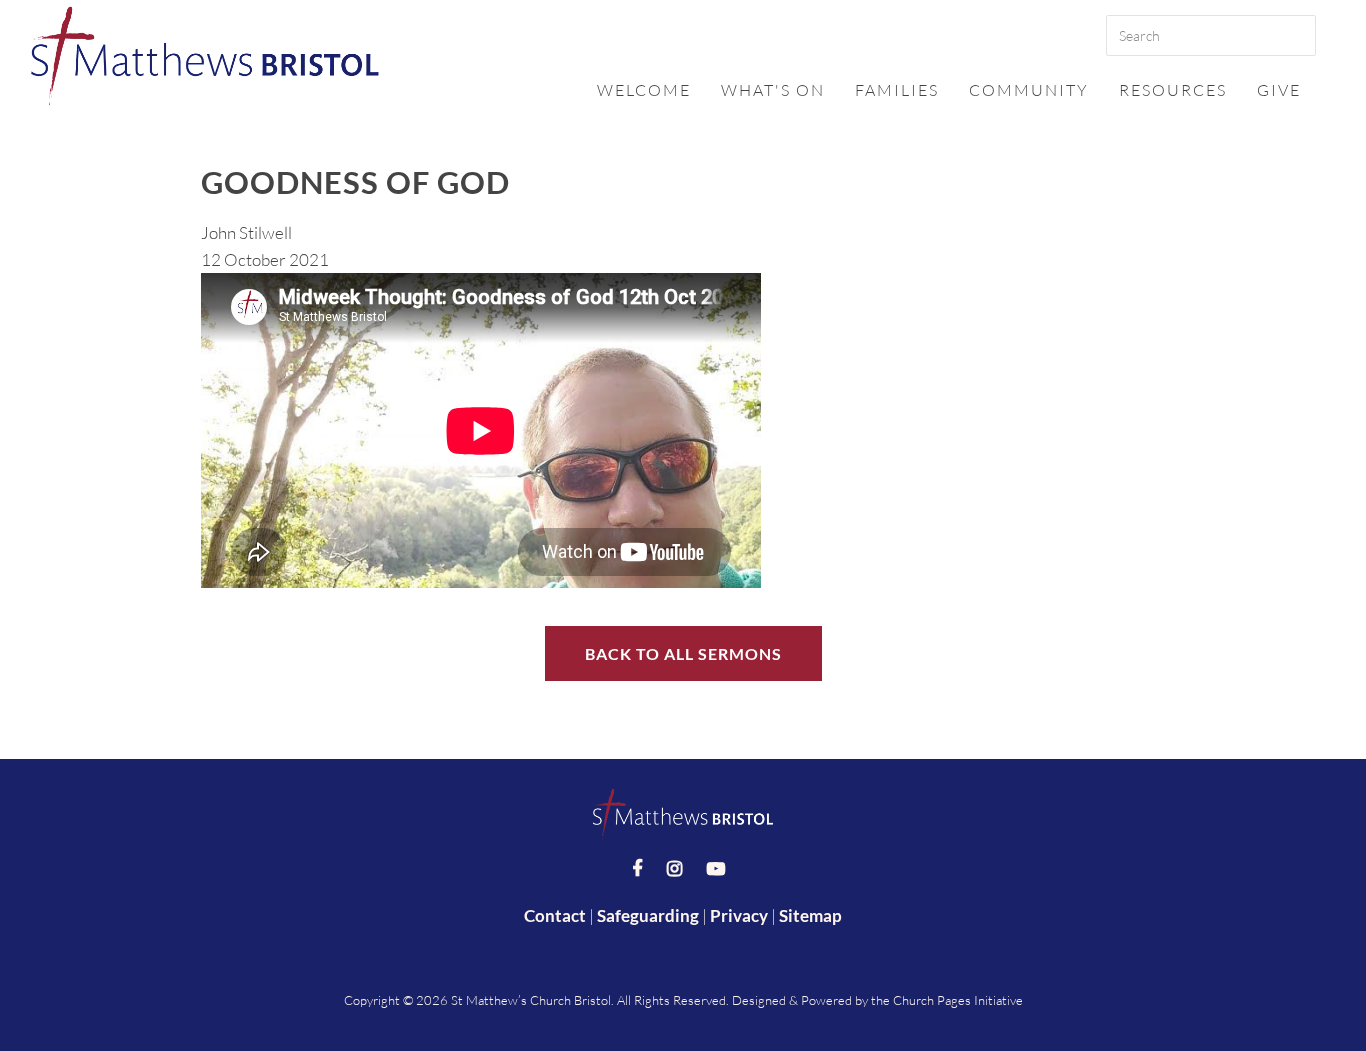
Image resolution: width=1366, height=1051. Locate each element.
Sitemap (810, 915)
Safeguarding (648, 915)
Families (897, 90)
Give (1279, 90)
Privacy (739, 915)
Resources (1173, 90)
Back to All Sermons (683, 653)
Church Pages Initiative (958, 1000)
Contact (555, 915)
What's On (773, 90)
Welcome (644, 90)
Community (1029, 90)
